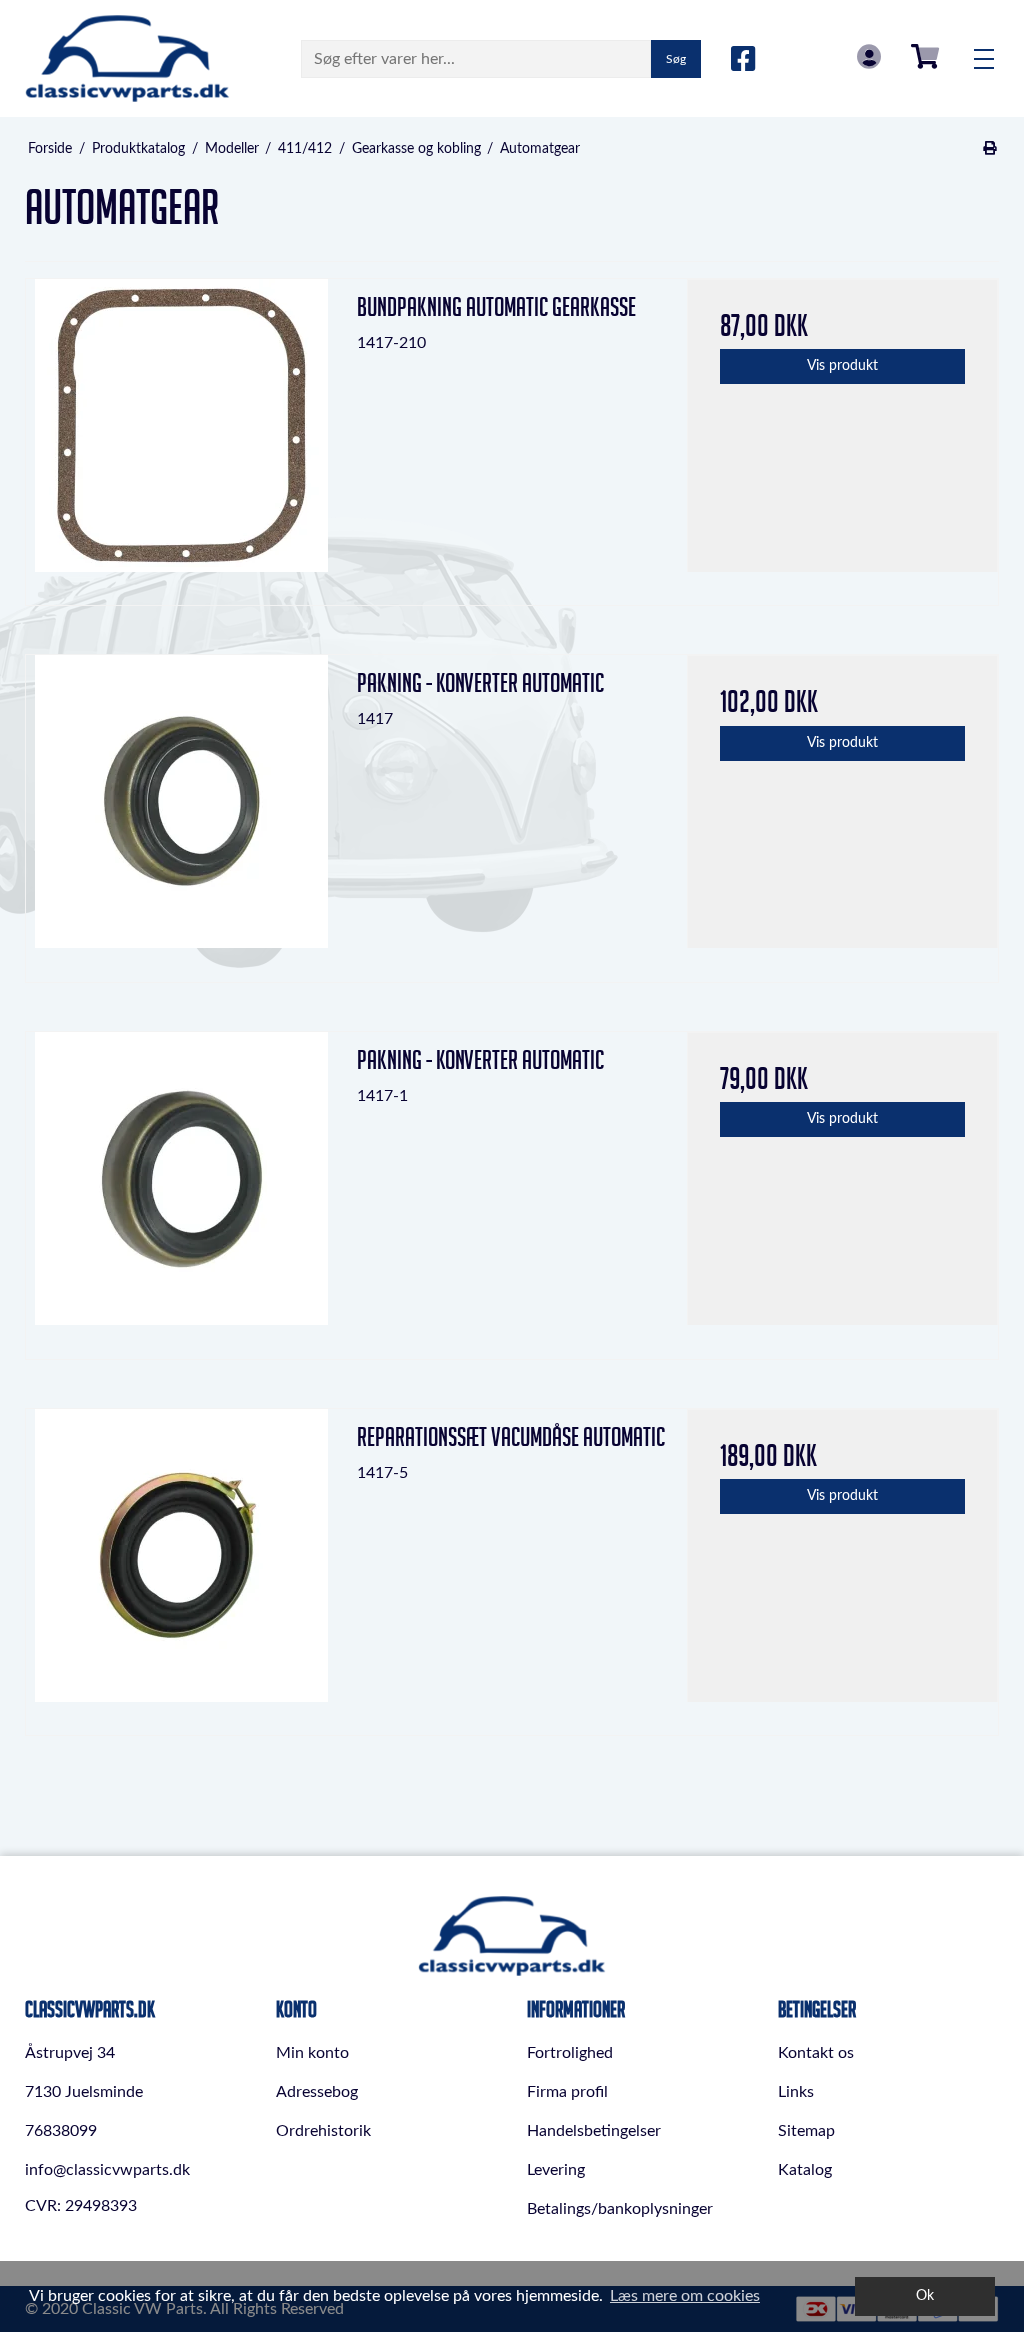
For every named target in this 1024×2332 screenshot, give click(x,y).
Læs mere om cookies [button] (685, 2296)
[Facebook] (743, 60)
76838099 (61, 2131)
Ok (925, 2295)
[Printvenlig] (990, 149)
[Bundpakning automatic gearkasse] (181, 434)
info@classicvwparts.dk (107, 2170)
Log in (869, 56)
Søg (676, 59)
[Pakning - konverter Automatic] (181, 810)
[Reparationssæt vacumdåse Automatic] (181, 1564)
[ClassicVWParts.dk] (127, 58)
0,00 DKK (925, 56)
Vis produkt (842, 366)
